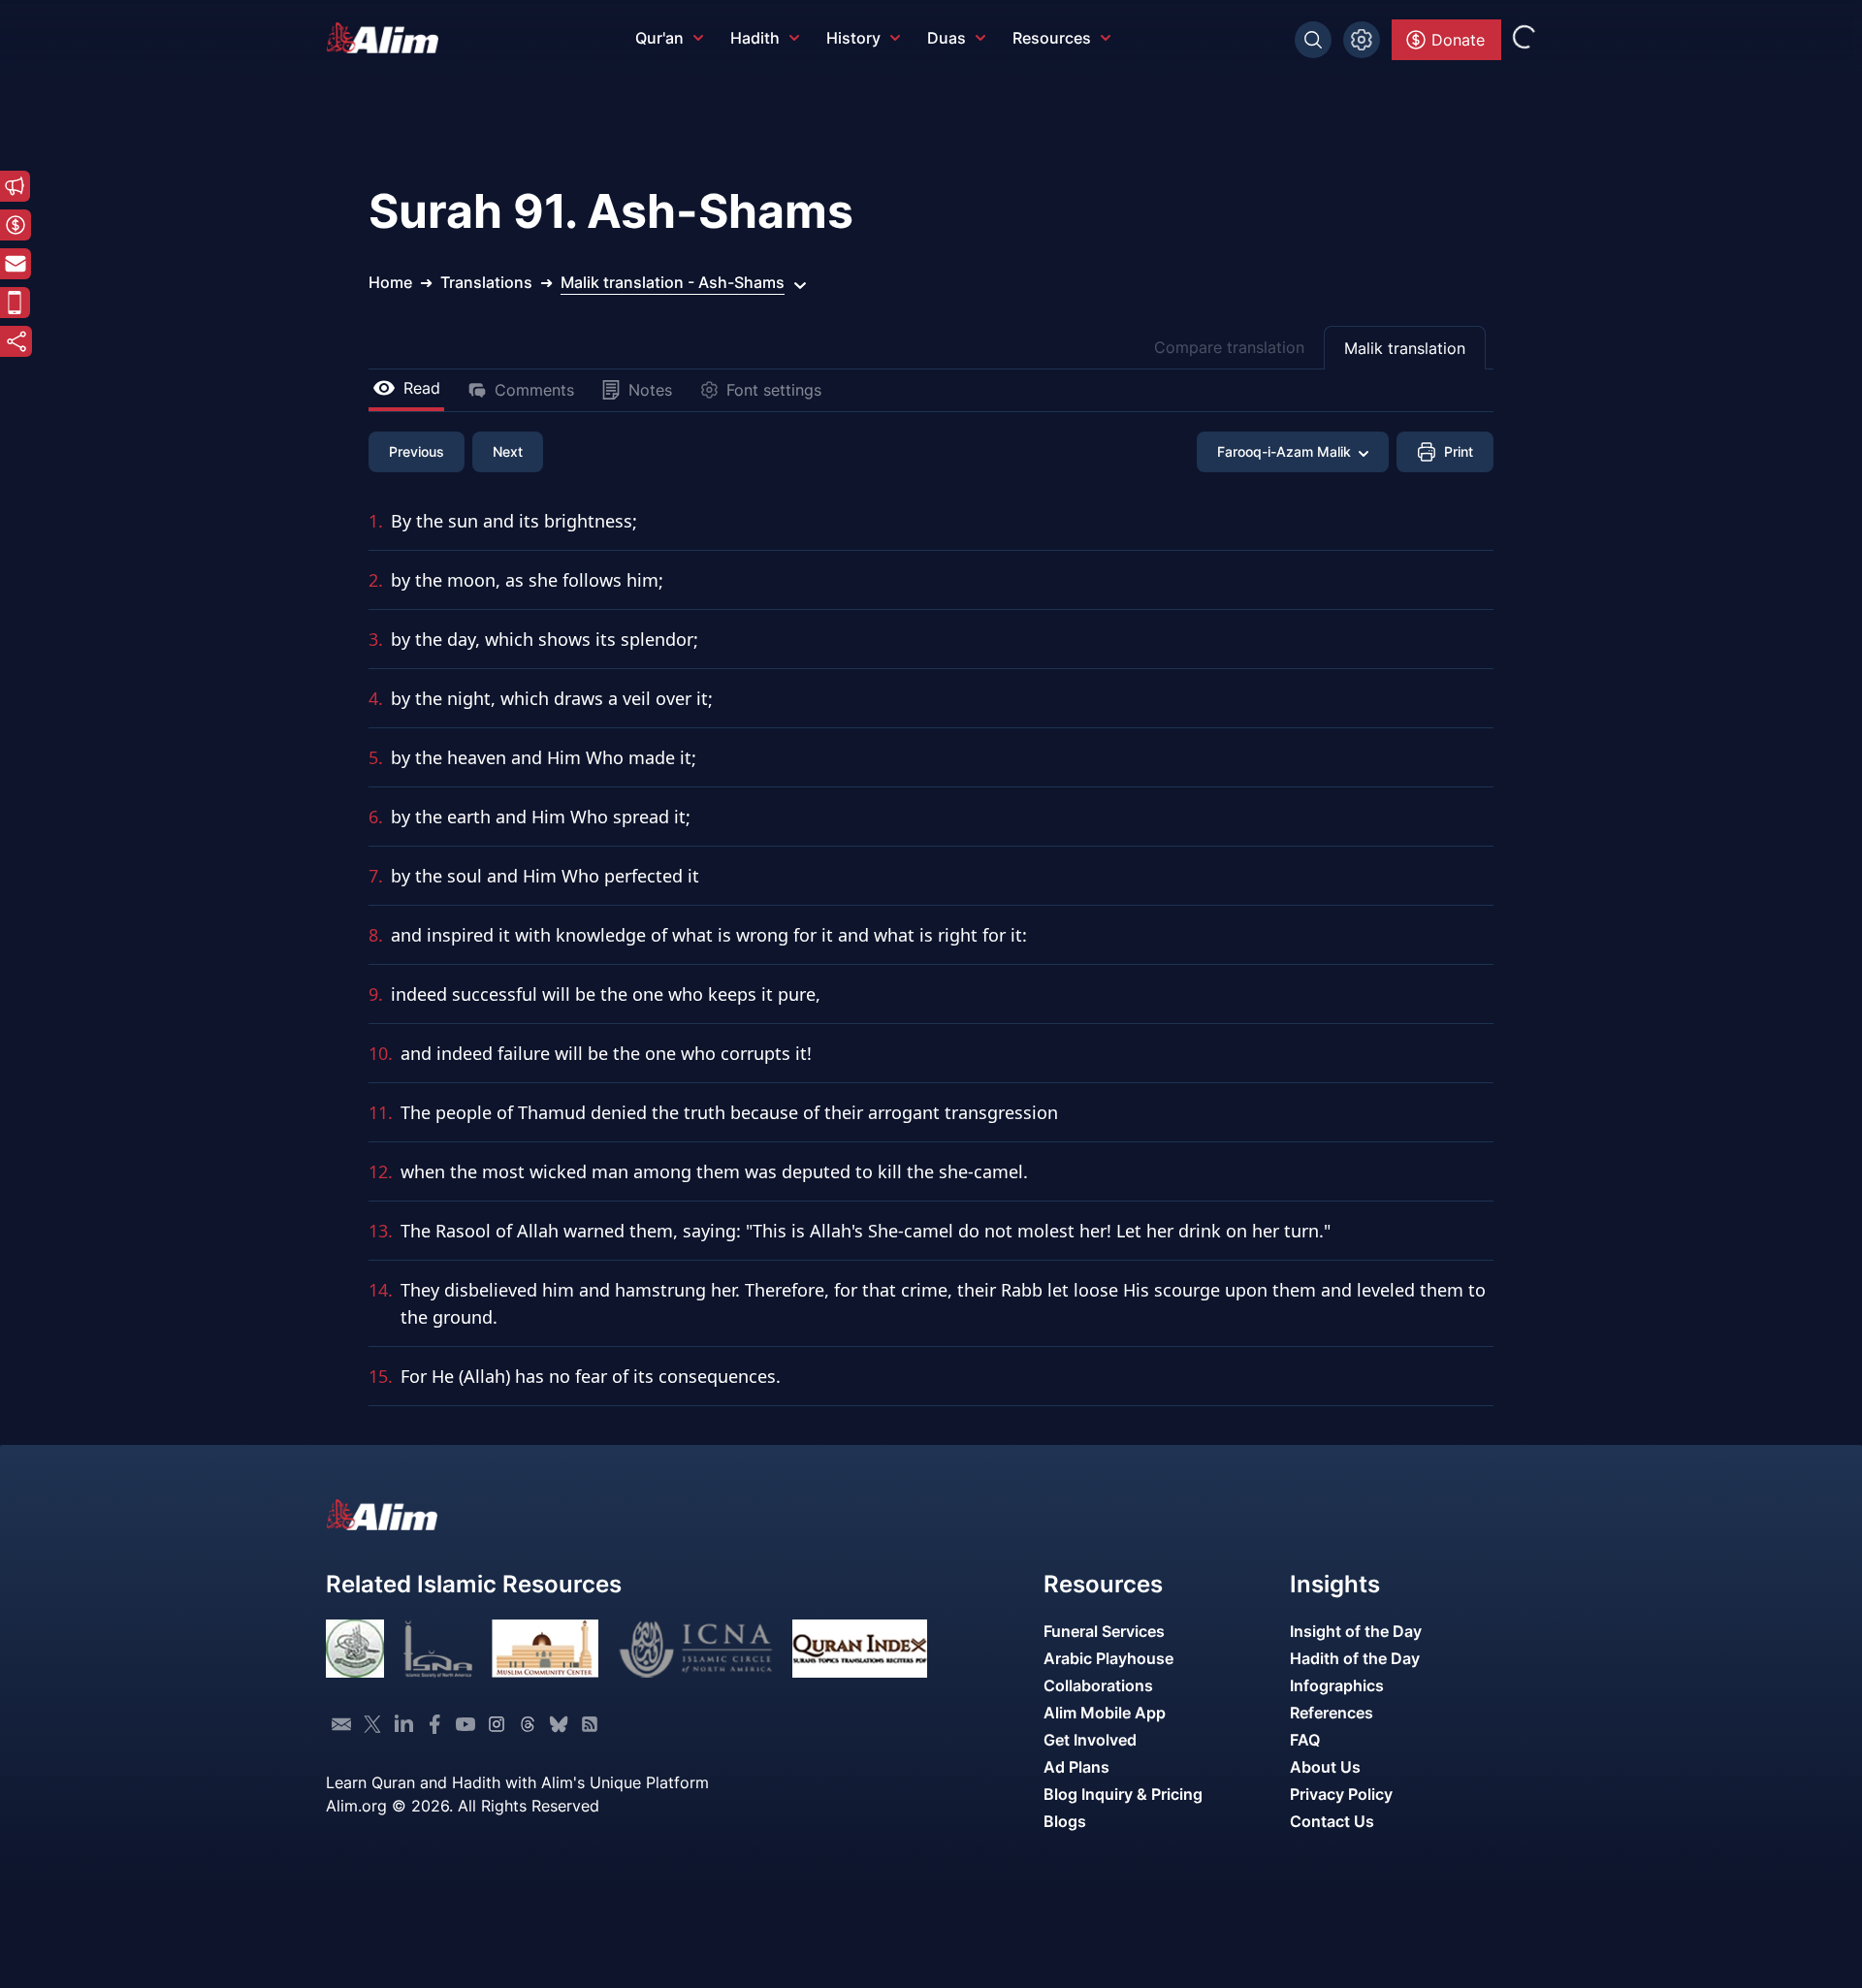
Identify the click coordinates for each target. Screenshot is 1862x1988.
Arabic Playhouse (1108, 1658)
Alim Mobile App (1105, 1713)
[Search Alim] (1313, 40)
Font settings (774, 390)
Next (508, 451)
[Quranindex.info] (859, 1649)
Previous (417, 451)
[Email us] (341, 1724)
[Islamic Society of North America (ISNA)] (438, 1649)
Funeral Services (1104, 1631)
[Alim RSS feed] (590, 1724)
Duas (947, 38)
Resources (1052, 38)
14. (381, 1290)
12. (381, 1171)
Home (390, 282)
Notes (650, 390)
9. (376, 994)
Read (422, 388)
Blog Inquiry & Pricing (1123, 1794)
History (853, 38)
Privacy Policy (1341, 1794)
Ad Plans (1076, 1767)
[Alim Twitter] (372, 1724)
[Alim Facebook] (434, 1724)
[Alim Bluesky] (559, 1724)
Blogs (1065, 1821)
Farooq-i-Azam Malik (1284, 451)
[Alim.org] (388, 38)
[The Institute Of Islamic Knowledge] (355, 1649)
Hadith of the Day (1355, 1658)
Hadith (755, 38)
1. (376, 521)
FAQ (1305, 1740)
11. (381, 1112)
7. (376, 876)
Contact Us (1332, 1821)
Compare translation (1229, 347)
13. (381, 1231)
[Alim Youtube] (465, 1724)
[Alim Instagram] (497, 1724)
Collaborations (1098, 1685)
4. (376, 698)
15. (381, 1376)
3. (376, 639)
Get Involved (1090, 1740)
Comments (534, 390)
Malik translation (1405, 348)
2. (376, 580)
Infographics (1337, 1685)
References (1332, 1713)
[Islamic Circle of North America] (696, 1649)
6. (376, 817)
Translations (486, 282)
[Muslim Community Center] (545, 1649)
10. (381, 1053)
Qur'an (659, 38)
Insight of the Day (1356, 1631)
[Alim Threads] (528, 1724)
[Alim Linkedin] (403, 1724)
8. (376, 935)
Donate (1458, 40)
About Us (1325, 1767)
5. (376, 757)
